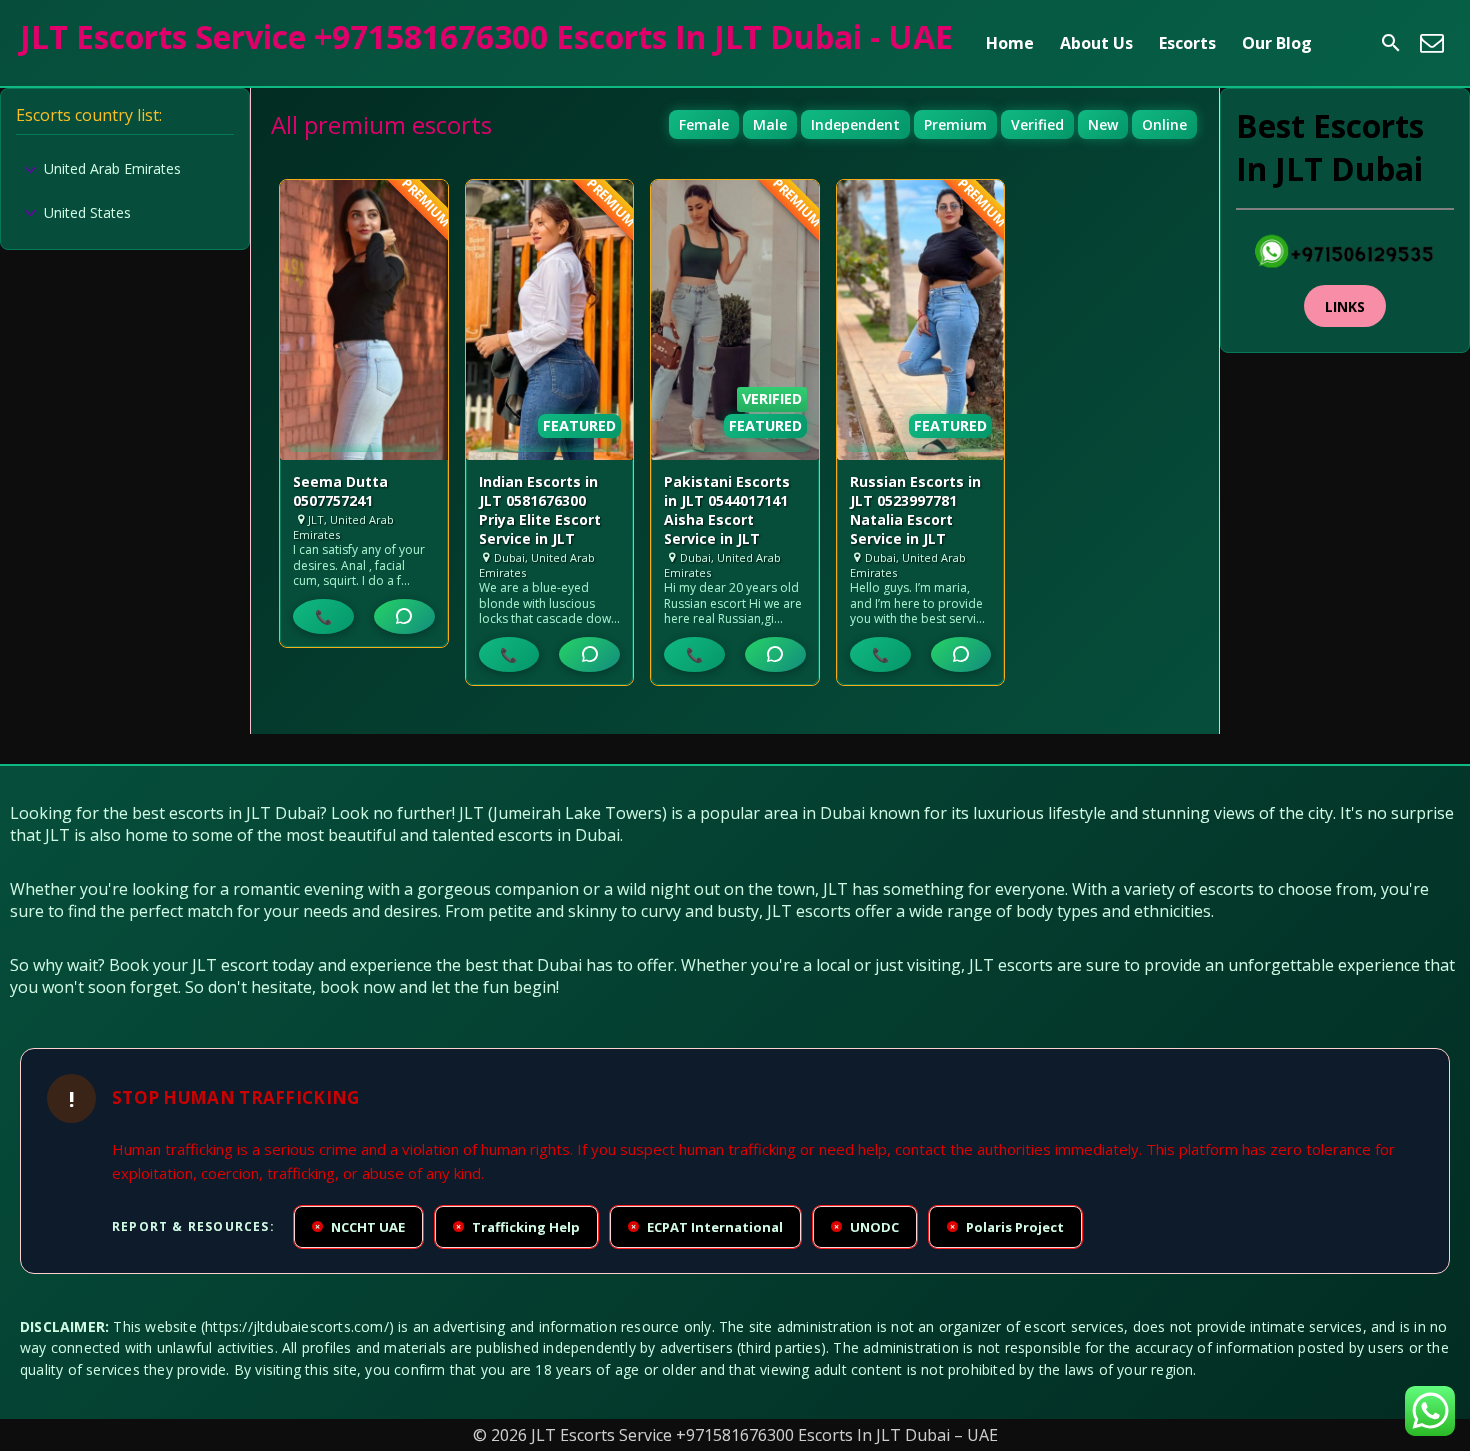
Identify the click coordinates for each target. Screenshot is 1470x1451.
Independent (855, 124)
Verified (1037, 124)
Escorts (1187, 43)
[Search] (1391, 43)
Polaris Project (1007, 1227)
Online (1164, 124)
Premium (955, 124)
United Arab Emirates (112, 168)
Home (1010, 43)
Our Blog (1277, 43)
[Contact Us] (1432, 43)
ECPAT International (707, 1227)
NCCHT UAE (360, 1227)
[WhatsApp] (404, 616)
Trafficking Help (518, 1227)
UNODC (866, 1227)
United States (87, 212)
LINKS (1345, 306)
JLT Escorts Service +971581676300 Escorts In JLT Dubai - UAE (486, 36)
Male (770, 124)
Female (704, 124)
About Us (1096, 43)
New (1103, 124)
